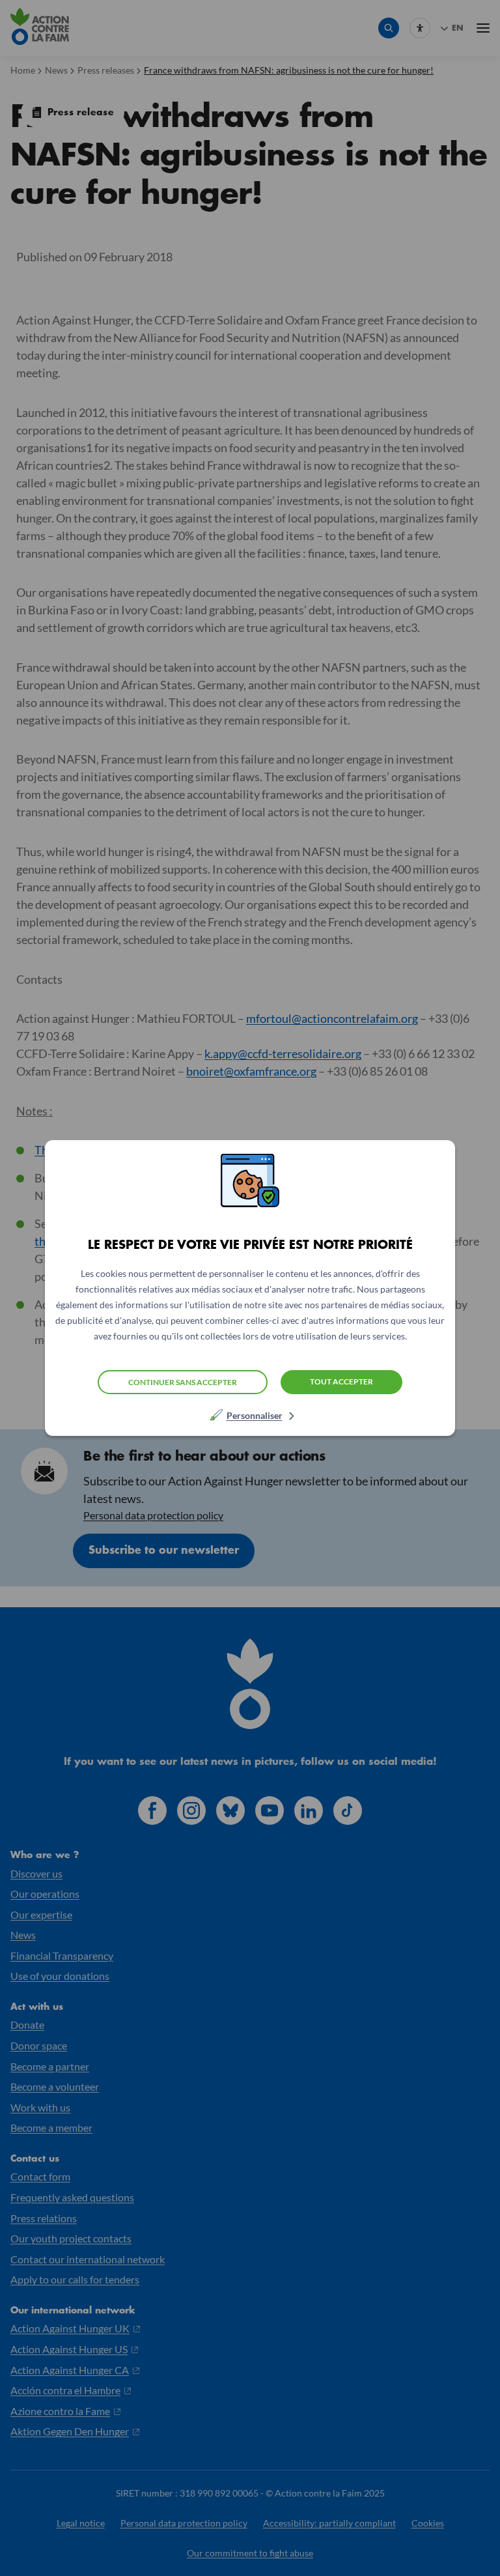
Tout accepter (341, 1381)
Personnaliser (255, 1415)
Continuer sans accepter (183, 1382)
